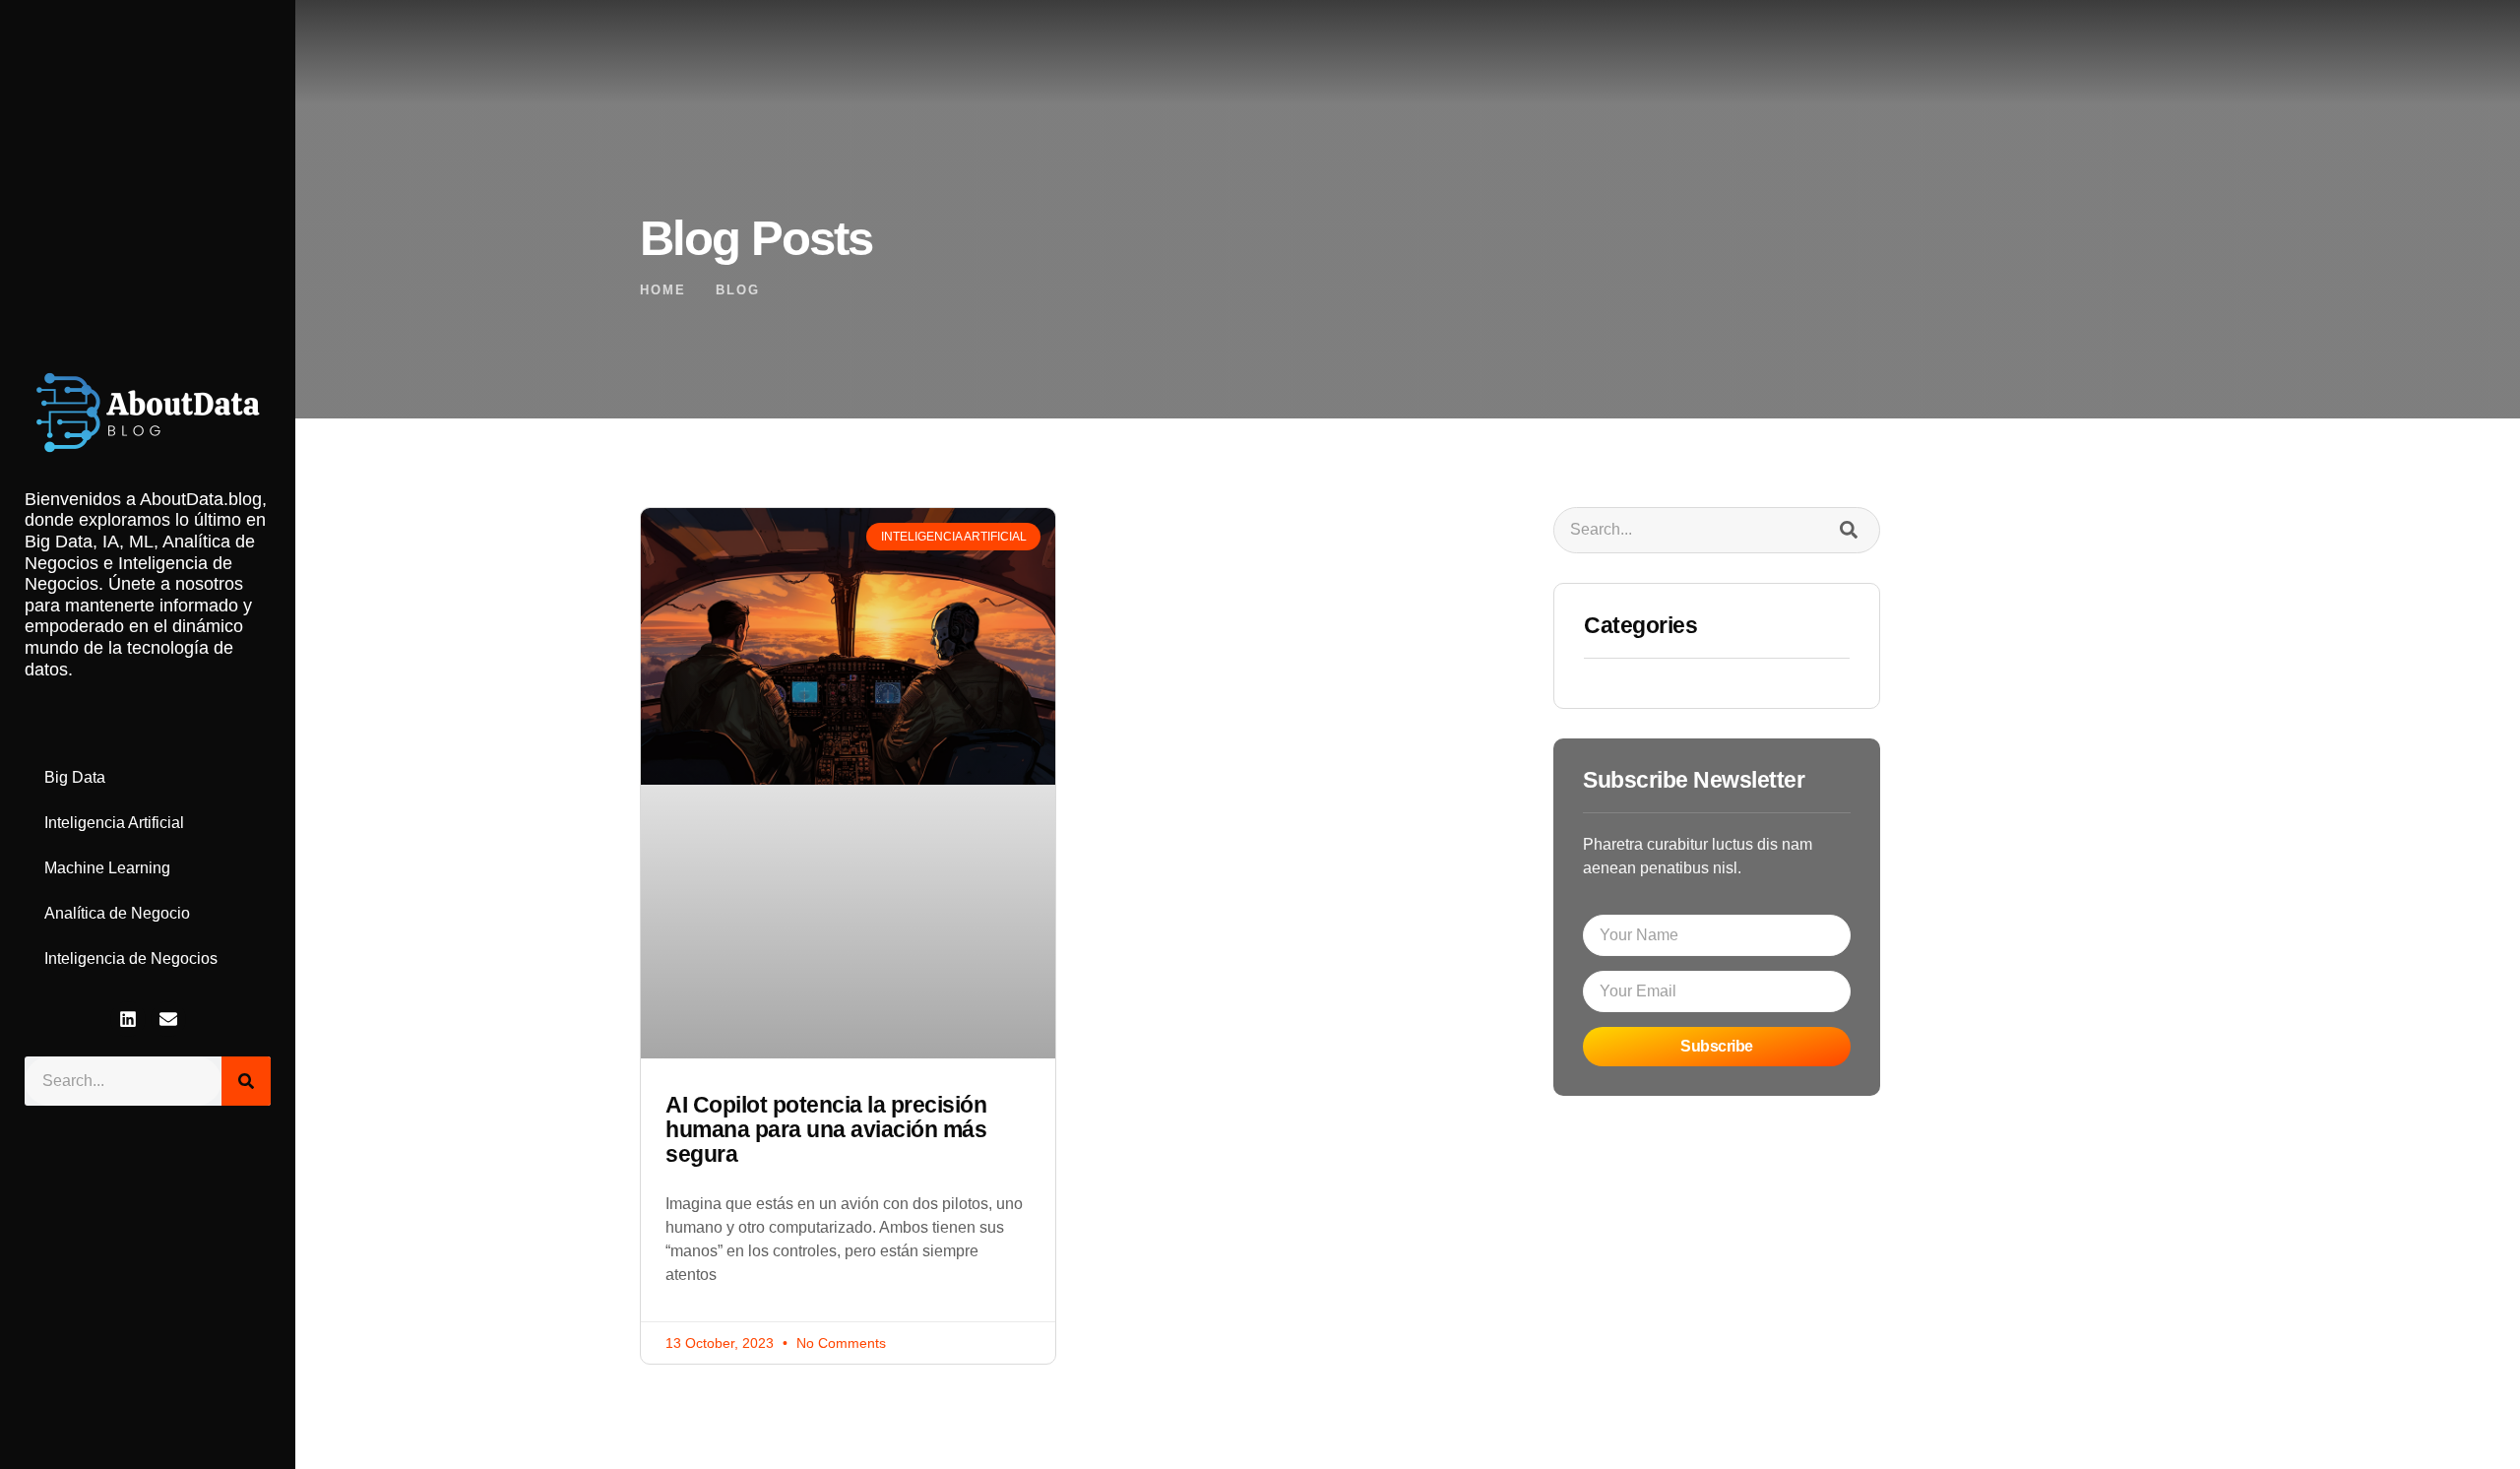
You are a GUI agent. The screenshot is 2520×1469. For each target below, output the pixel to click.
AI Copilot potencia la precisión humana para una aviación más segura (826, 1130)
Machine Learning (107, 868)
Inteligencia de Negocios (131, 958)
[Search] (246, 1081)
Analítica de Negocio (117, 913)
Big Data (75, 777)
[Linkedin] (128, 1019)
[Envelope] (168, 1019)
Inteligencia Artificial (114, 823)
